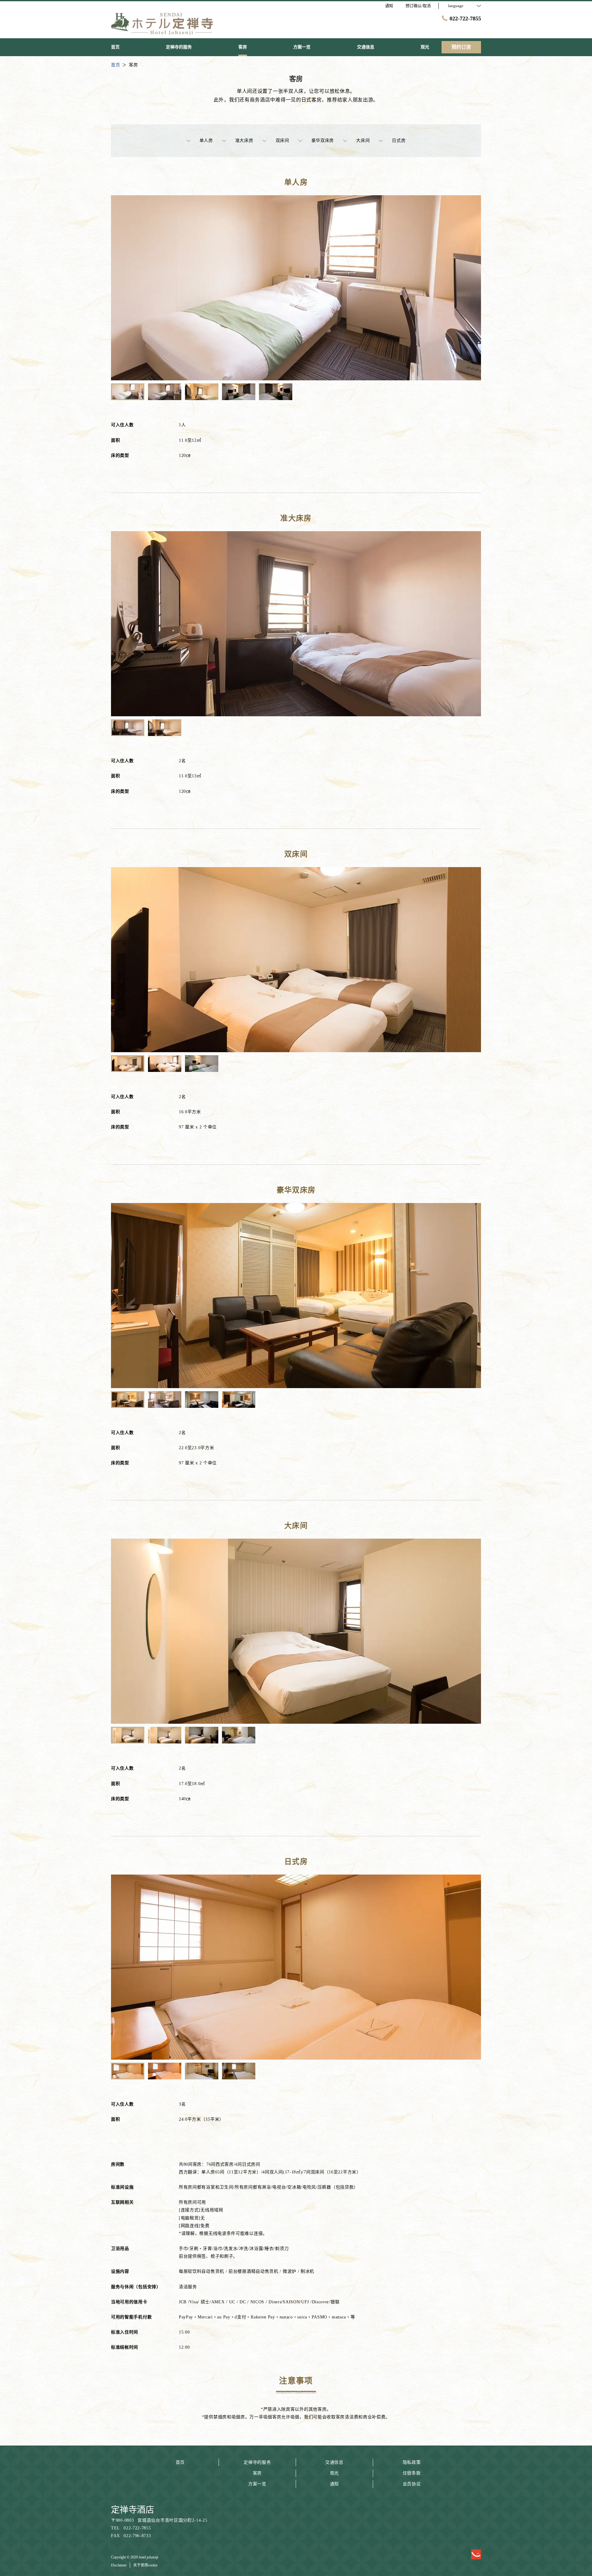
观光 (334, 2473)
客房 (257, 2473)
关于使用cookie (145, 2565)
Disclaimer (119, 2565)
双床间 (282, 141)
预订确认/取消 (418, 6)
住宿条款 (412, 2473)
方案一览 (257, 2484)
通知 (334, 2484)
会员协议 (412, 2484)
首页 (180, 2462)
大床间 (363, 141)
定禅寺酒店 (133, 2510)
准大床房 (244, 141)
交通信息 (334, 2462)
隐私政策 (412, 2462)
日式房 (399, 141)
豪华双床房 (323, 141)
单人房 (206, 141)
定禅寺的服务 (257, 2462)
